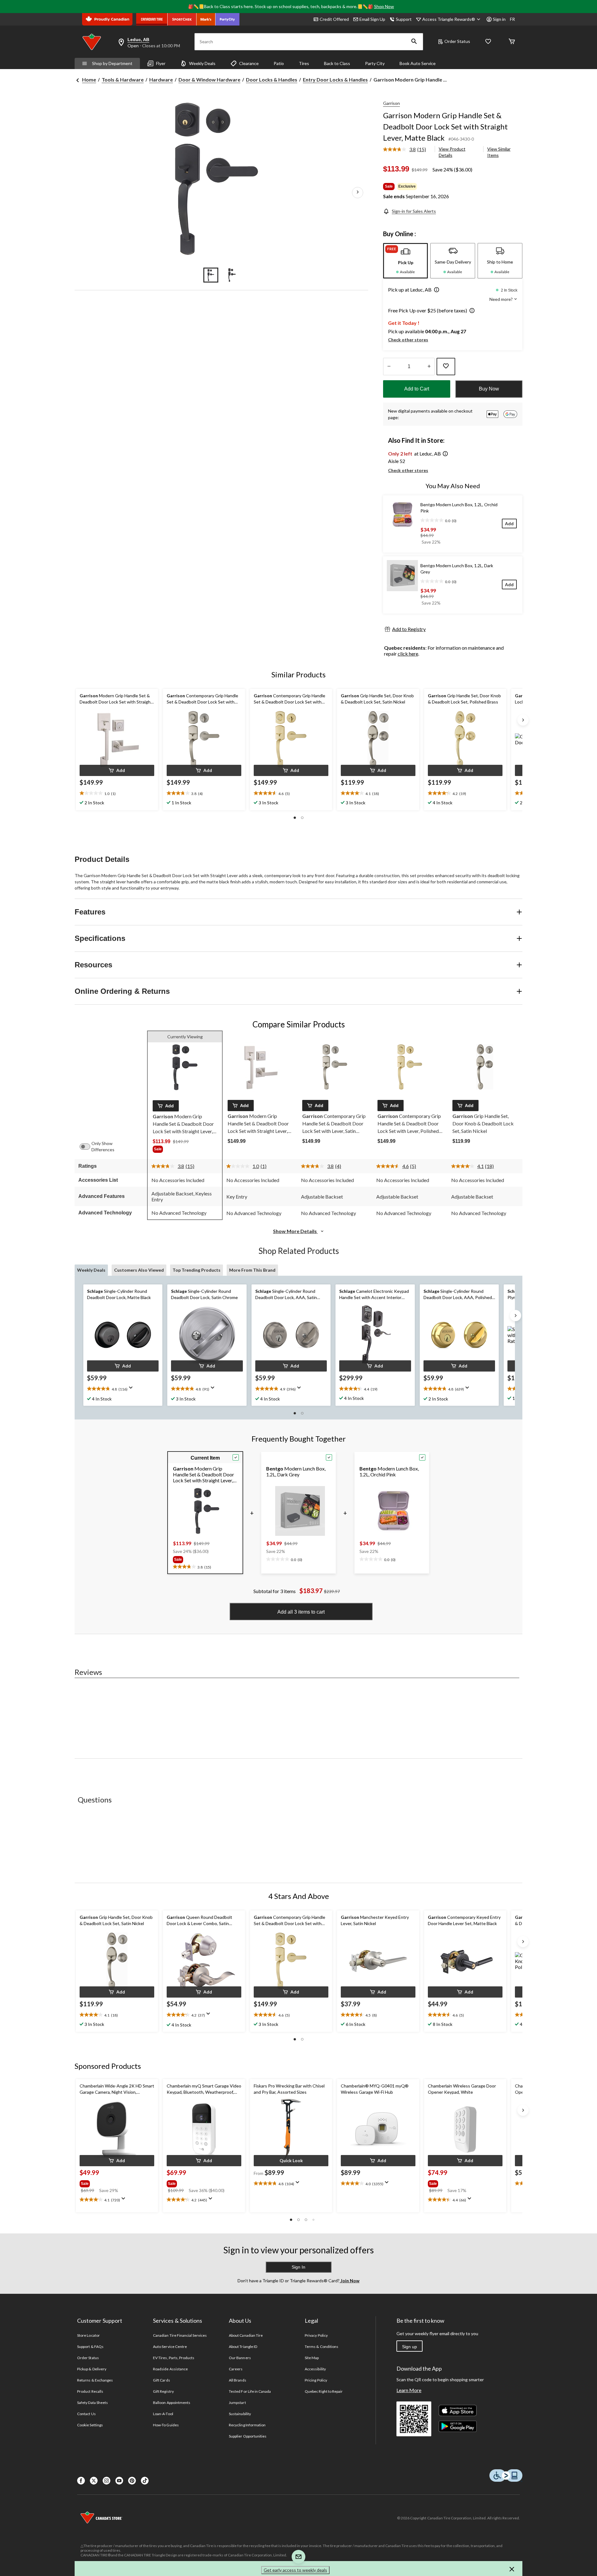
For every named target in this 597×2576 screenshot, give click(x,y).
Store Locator (88, 2335)
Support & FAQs (90, 2347)
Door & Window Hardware (209, 79)
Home (89, 79)
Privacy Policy (316, 2335)
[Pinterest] (132, 2481)
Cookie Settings (90, 2425)
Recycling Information (247, 2425)
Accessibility (315, 2369)
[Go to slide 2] (232, 275)
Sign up (410, 2347)
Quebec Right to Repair (324, 2391)
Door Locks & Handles (272, 79)
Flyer (161, 63)
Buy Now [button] (489, 389)
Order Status (457, 41)
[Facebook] (81, 2481)
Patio (279, 63)
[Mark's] (206, 19)
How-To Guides (166, 2425)
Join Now (349, 2281)
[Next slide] (523, 720)
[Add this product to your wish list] (446, 367)
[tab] (405, 261)
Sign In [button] (298, 2267)
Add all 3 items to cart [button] (301, 1612)
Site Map (312, 2358)
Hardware (161, 79)
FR (512, 19)
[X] (94, 2481)
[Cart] (512, 42)
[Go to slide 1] (211, 275)
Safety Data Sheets (93, 2403)
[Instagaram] (106, 2481)
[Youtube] (119, 2481)
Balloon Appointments (172, 2403)
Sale (389, 186)
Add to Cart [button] (417, 389)
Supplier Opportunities (248, 2436)
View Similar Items (499, 152)
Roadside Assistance (170, 2369)
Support (404, 19)
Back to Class (337, 63)
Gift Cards (161, 2380)
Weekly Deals (202, 63)
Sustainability (240, 2414)
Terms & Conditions (322, 2347)
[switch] (88, 1147)
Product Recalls (90, 2391)
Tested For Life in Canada (250, 2391)
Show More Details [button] (295, 1231)
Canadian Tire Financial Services (180, 2335)
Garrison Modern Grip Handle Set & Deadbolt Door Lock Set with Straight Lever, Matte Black (445, 126)
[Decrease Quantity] (389, 367)
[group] (185, 1150)
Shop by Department (112, 63)
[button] (414, 42)
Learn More (409, 2390)
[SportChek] (182, 19)
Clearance (249, 63)
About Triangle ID (243, 2347)
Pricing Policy (316, 2380)
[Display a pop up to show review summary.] (132, 1390)
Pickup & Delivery (92, 2369)
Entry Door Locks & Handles (335, 79)
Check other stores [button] (408, 340)
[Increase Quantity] (429, 367)
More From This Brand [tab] (252, 1270)
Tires (304, 63)
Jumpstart (237, 2403)
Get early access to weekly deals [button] (295, 2570)
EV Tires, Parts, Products (174, 2358)
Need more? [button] (502, 299)
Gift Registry (163, 2391)
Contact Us (86, 2414)
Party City (375, 63)
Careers (236, 2369)
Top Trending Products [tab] (197, 1270)
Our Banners (240, 2358)
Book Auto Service (418, 63)
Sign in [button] (499, 19)
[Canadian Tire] (152, 19)
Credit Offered (334, 19)
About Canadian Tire (246, 2335)
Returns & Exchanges (95, 2380)
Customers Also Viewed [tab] (139, 1270)
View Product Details (452, 152)
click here (408, 654)
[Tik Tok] (145, 2481)
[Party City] (227, 19)
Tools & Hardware (123, 79)
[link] (407, 150)
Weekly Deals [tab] (91, 1270)
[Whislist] (488, 42)
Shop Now (384, 6)
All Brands (237, 2380)
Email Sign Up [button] (372, 19)
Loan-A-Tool (163, 2414)
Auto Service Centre (170, 2347)
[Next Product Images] (358, 193)
